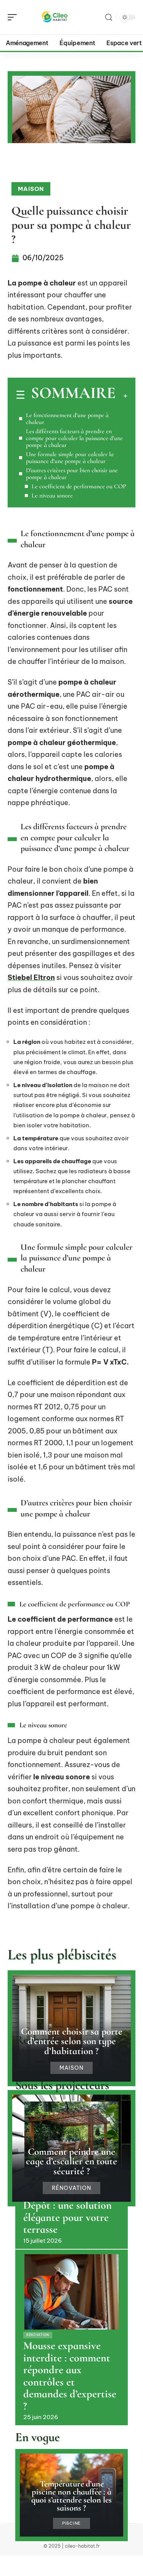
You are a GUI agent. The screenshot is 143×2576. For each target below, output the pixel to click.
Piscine (71, 2523)
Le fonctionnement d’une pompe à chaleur (67, 419)
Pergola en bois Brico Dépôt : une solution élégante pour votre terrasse (70, 2212)
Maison (31, 189)
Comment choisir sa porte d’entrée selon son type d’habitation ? (72, 2041)
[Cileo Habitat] (55, 17)
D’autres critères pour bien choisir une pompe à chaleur (72, 474)
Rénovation (71, 2188)
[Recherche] (109, 17)
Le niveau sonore (52, 496)
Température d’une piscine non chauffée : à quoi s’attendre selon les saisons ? (71, 2496)
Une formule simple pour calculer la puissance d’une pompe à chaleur (70, 458)
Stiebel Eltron (31, 977)
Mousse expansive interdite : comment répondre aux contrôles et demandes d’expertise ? (70, 2376)
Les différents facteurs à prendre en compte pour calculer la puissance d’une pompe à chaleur (74, 438)
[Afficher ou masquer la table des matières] (121, 396)
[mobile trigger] (14, 17)
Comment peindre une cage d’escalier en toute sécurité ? (71, 2161)
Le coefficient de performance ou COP (79, 486)
